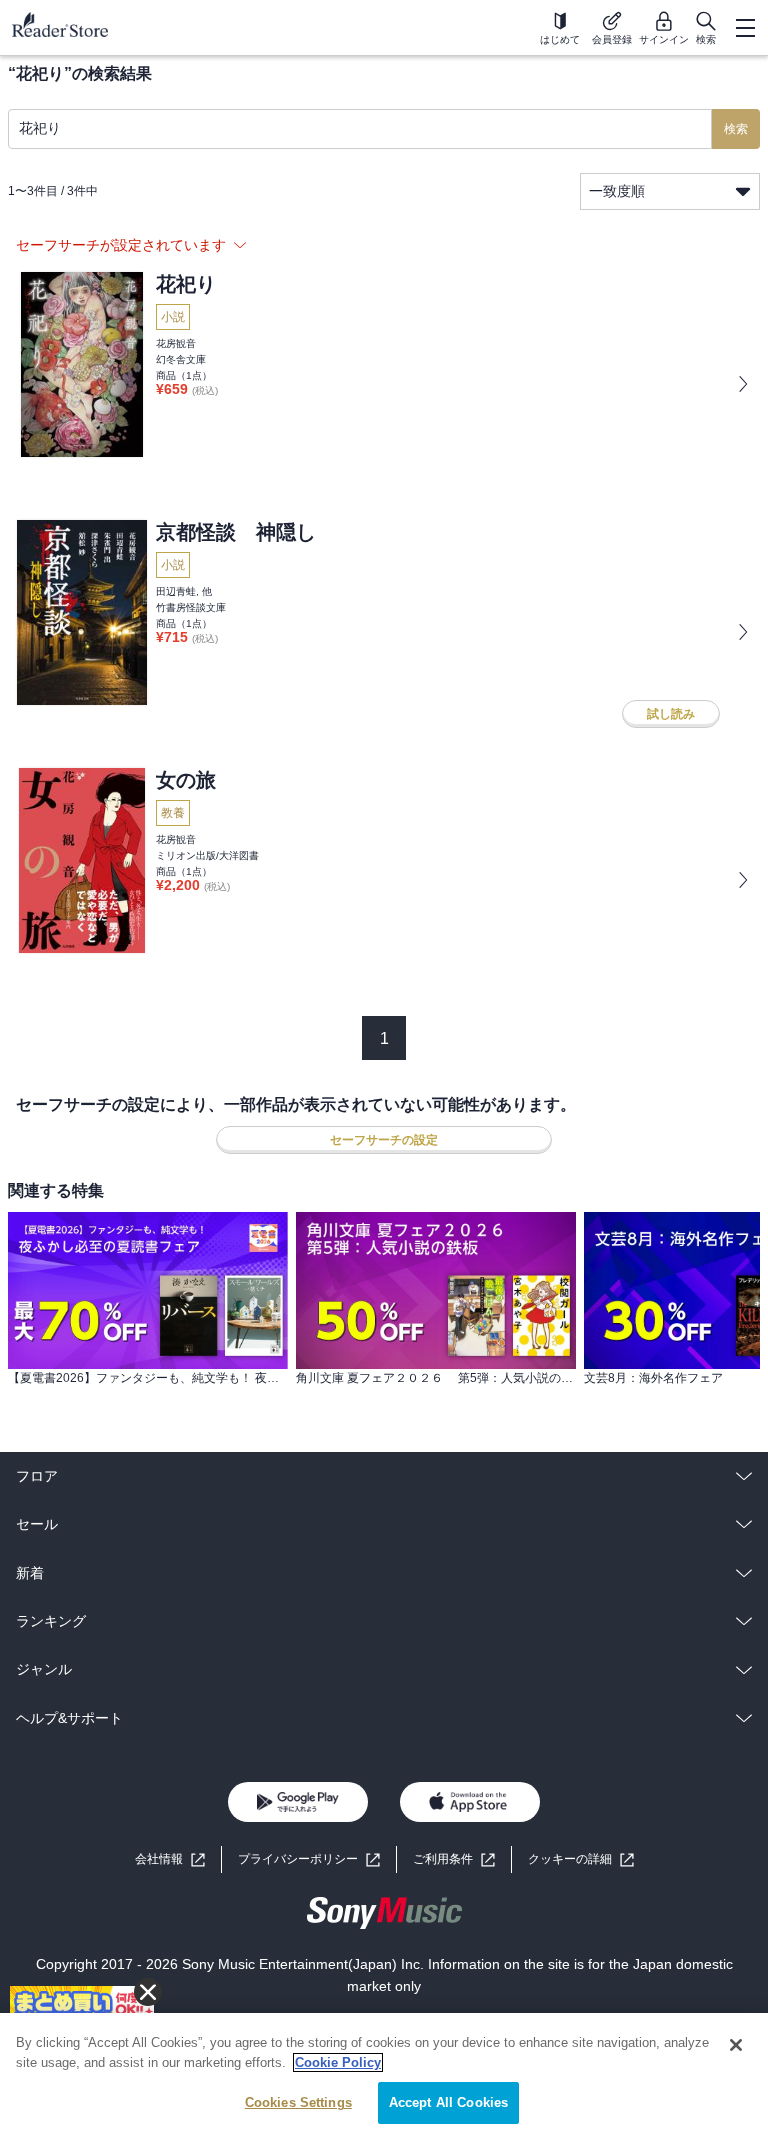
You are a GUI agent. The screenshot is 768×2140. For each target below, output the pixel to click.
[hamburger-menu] (745, 28)
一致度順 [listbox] (617, 191)
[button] (581, 1859)
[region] (384, 2076)
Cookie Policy (338, 2062)
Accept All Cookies (448, 2102)
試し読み (671, 714)
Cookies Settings (298, 2102)
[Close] (736, 2045)
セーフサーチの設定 (384, 1140)
